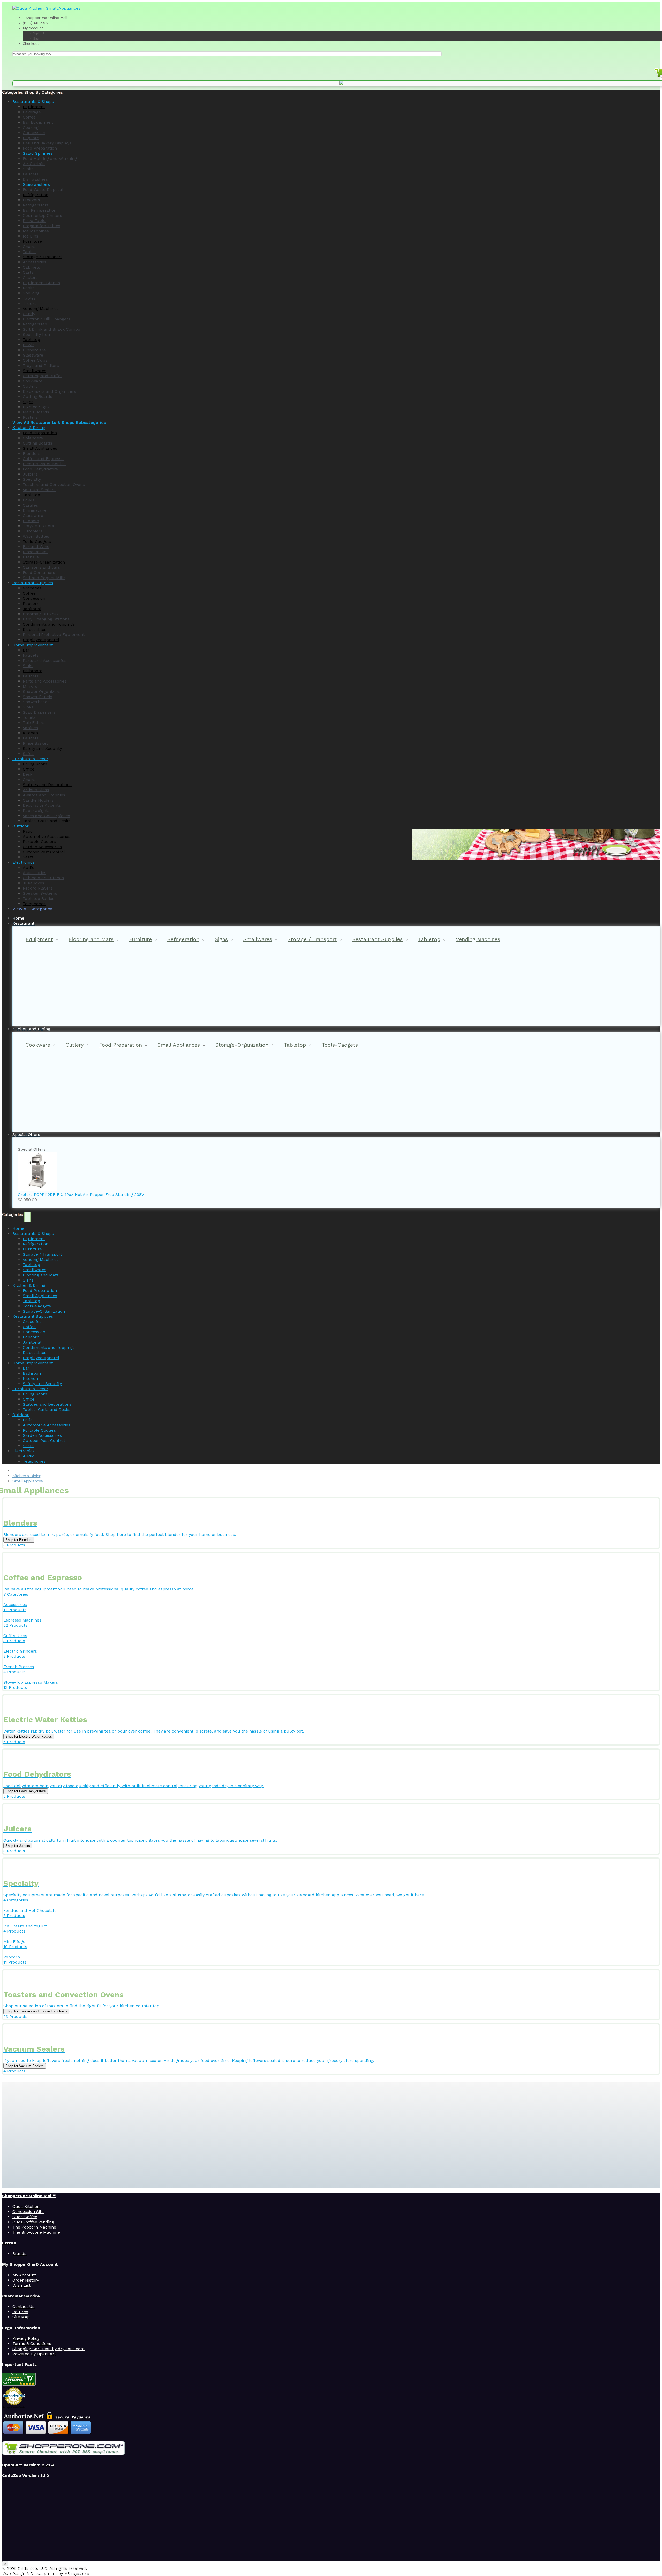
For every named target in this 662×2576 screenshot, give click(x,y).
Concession (34, 133)
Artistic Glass (36, 790)
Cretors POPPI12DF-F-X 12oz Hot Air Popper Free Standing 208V (81, 1194)
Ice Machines (36, 231)
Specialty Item (37, 334)
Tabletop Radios (39, 898)
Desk (28, 774)
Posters (30, 417)
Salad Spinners (38, 153)
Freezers (31, 200)
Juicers (30, 474)
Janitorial (32, 609)
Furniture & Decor (30, 1389)
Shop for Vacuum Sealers (25, 2066)
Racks (29, 288)
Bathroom (33, 671)
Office (29, 769)
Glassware (33, 355)
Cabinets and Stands (43, 878)
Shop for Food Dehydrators (26, 1791)
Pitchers (31, 521)
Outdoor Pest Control (44, 852)
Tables (29, 252)
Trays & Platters (38, 526)
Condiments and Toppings (49, 624)
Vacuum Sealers (39, 490)
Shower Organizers (42, 691)
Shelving (31, 293)
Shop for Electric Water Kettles (29, 1737)
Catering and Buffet (42, 376)
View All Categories (32, 909)
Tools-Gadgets (37, 541)
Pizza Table (34, 221)
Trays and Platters (41, 365)
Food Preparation (40, 148)
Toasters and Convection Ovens (54, 484)
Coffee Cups (35, 360)
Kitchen (30, 733)
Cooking (31, 127)
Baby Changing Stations (46, 619)
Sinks (28, 169)
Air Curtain (34, 164)
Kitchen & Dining (29, 1285)
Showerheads (36, 702)
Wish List (21, 2285)
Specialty (32, 479)
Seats (28, 857)
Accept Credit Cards (14, 2407)
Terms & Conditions (32, 2344)
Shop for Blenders (19, 1540)
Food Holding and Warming (50, 158)
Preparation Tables (42, 226)
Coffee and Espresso (43, 459)
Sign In (39, 38)
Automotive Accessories (47, 836)
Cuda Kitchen (26, 2206)
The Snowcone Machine (36, 2232)
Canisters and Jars (41, 567)
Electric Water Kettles (44, 464)
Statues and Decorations (47, 785)
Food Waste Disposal (43, 190)
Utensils (31, 557)
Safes (28, 754)
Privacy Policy (26, 2338)
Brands (19, 2253)
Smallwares (35, 371)
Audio (29, 867)
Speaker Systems (40, 893)
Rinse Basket (35, 552)
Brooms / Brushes (41, 614)
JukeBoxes (33, 883)
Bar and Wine (36, 547)
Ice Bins (31, 236)
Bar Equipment (38, 122)
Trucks (30, 303)
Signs (28, 402)
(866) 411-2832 (36, 23)
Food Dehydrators (40, 469)
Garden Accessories (42, 847)
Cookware (33, 381)
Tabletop (31, 340)
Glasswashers (36, 184)
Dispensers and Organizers (49, 391)
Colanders (33, 438)
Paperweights (36, 810)
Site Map (21, 2317)
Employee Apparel (41, 640)
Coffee (29, 117)
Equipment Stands (41, 283)
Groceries (32, 588)
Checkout (31, 43)
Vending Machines (41, 309)
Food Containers (39, 572)
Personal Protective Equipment (54, 635)
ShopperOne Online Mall (46, 18)
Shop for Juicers (18, 1846)
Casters (30, 277)
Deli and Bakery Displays (47, 143)
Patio (28, 831)
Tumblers (33, 531)
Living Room (35, 764)
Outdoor (21, 1415)
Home (18, 1228)
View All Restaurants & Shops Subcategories (59, 422)
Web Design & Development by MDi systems (46, 2573)
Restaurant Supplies (377, 939)
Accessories (35, 262)
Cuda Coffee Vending (33, 2222)
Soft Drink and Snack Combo (51, 329)
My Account (33, 28)
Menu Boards (36, 412)
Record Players (38, 888)
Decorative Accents (42, 805)
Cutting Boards (37, 397)
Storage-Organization (44, 562)
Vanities (30, 728)
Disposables (35, 629)
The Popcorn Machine (34, 2227)
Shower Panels (37, 697)
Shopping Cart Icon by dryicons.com (48, 2349)
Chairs (29, 246)
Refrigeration (36, 195)
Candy (29, 314)
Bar (26, 650)
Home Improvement (33, 1363)
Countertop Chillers (42, 215)
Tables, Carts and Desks (47, 821)
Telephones (34, 904)
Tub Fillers (34, 723)
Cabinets (31, 267)
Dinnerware (34, 350)
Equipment (34, 107)
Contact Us (23, 2307)
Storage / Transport (42, 257)
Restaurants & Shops (33, 1234)
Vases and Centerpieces (46, 816)
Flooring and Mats (91, 939)
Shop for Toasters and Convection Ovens (36, 2011)
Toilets (29, 717)
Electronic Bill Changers (47, 319)
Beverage (32, 112)
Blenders (32, 453)
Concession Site (28, 2212)
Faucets (31, 174)
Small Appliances (40, 448)
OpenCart (46, 2354)
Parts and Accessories (45, 660)
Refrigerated (35, 324)
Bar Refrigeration (40, 210)
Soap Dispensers (39, 712)
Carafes (30, 505)
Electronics (24, 1451)
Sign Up (40, 33)
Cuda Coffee (25, 2217)
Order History (26, 2280)
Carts (28, 272)
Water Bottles (36, 536)
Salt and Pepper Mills (44, 578)
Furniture (32, 241)
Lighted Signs (36, 407)
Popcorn (31, 138)
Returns (20, 2312)
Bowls (29, 345)
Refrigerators (36, 205)
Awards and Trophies (44, 795)
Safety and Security (42, 748)
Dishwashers (35, 179)
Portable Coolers (39, 842)
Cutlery (30, 386)
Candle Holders (38, 800)
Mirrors (30, 686)
